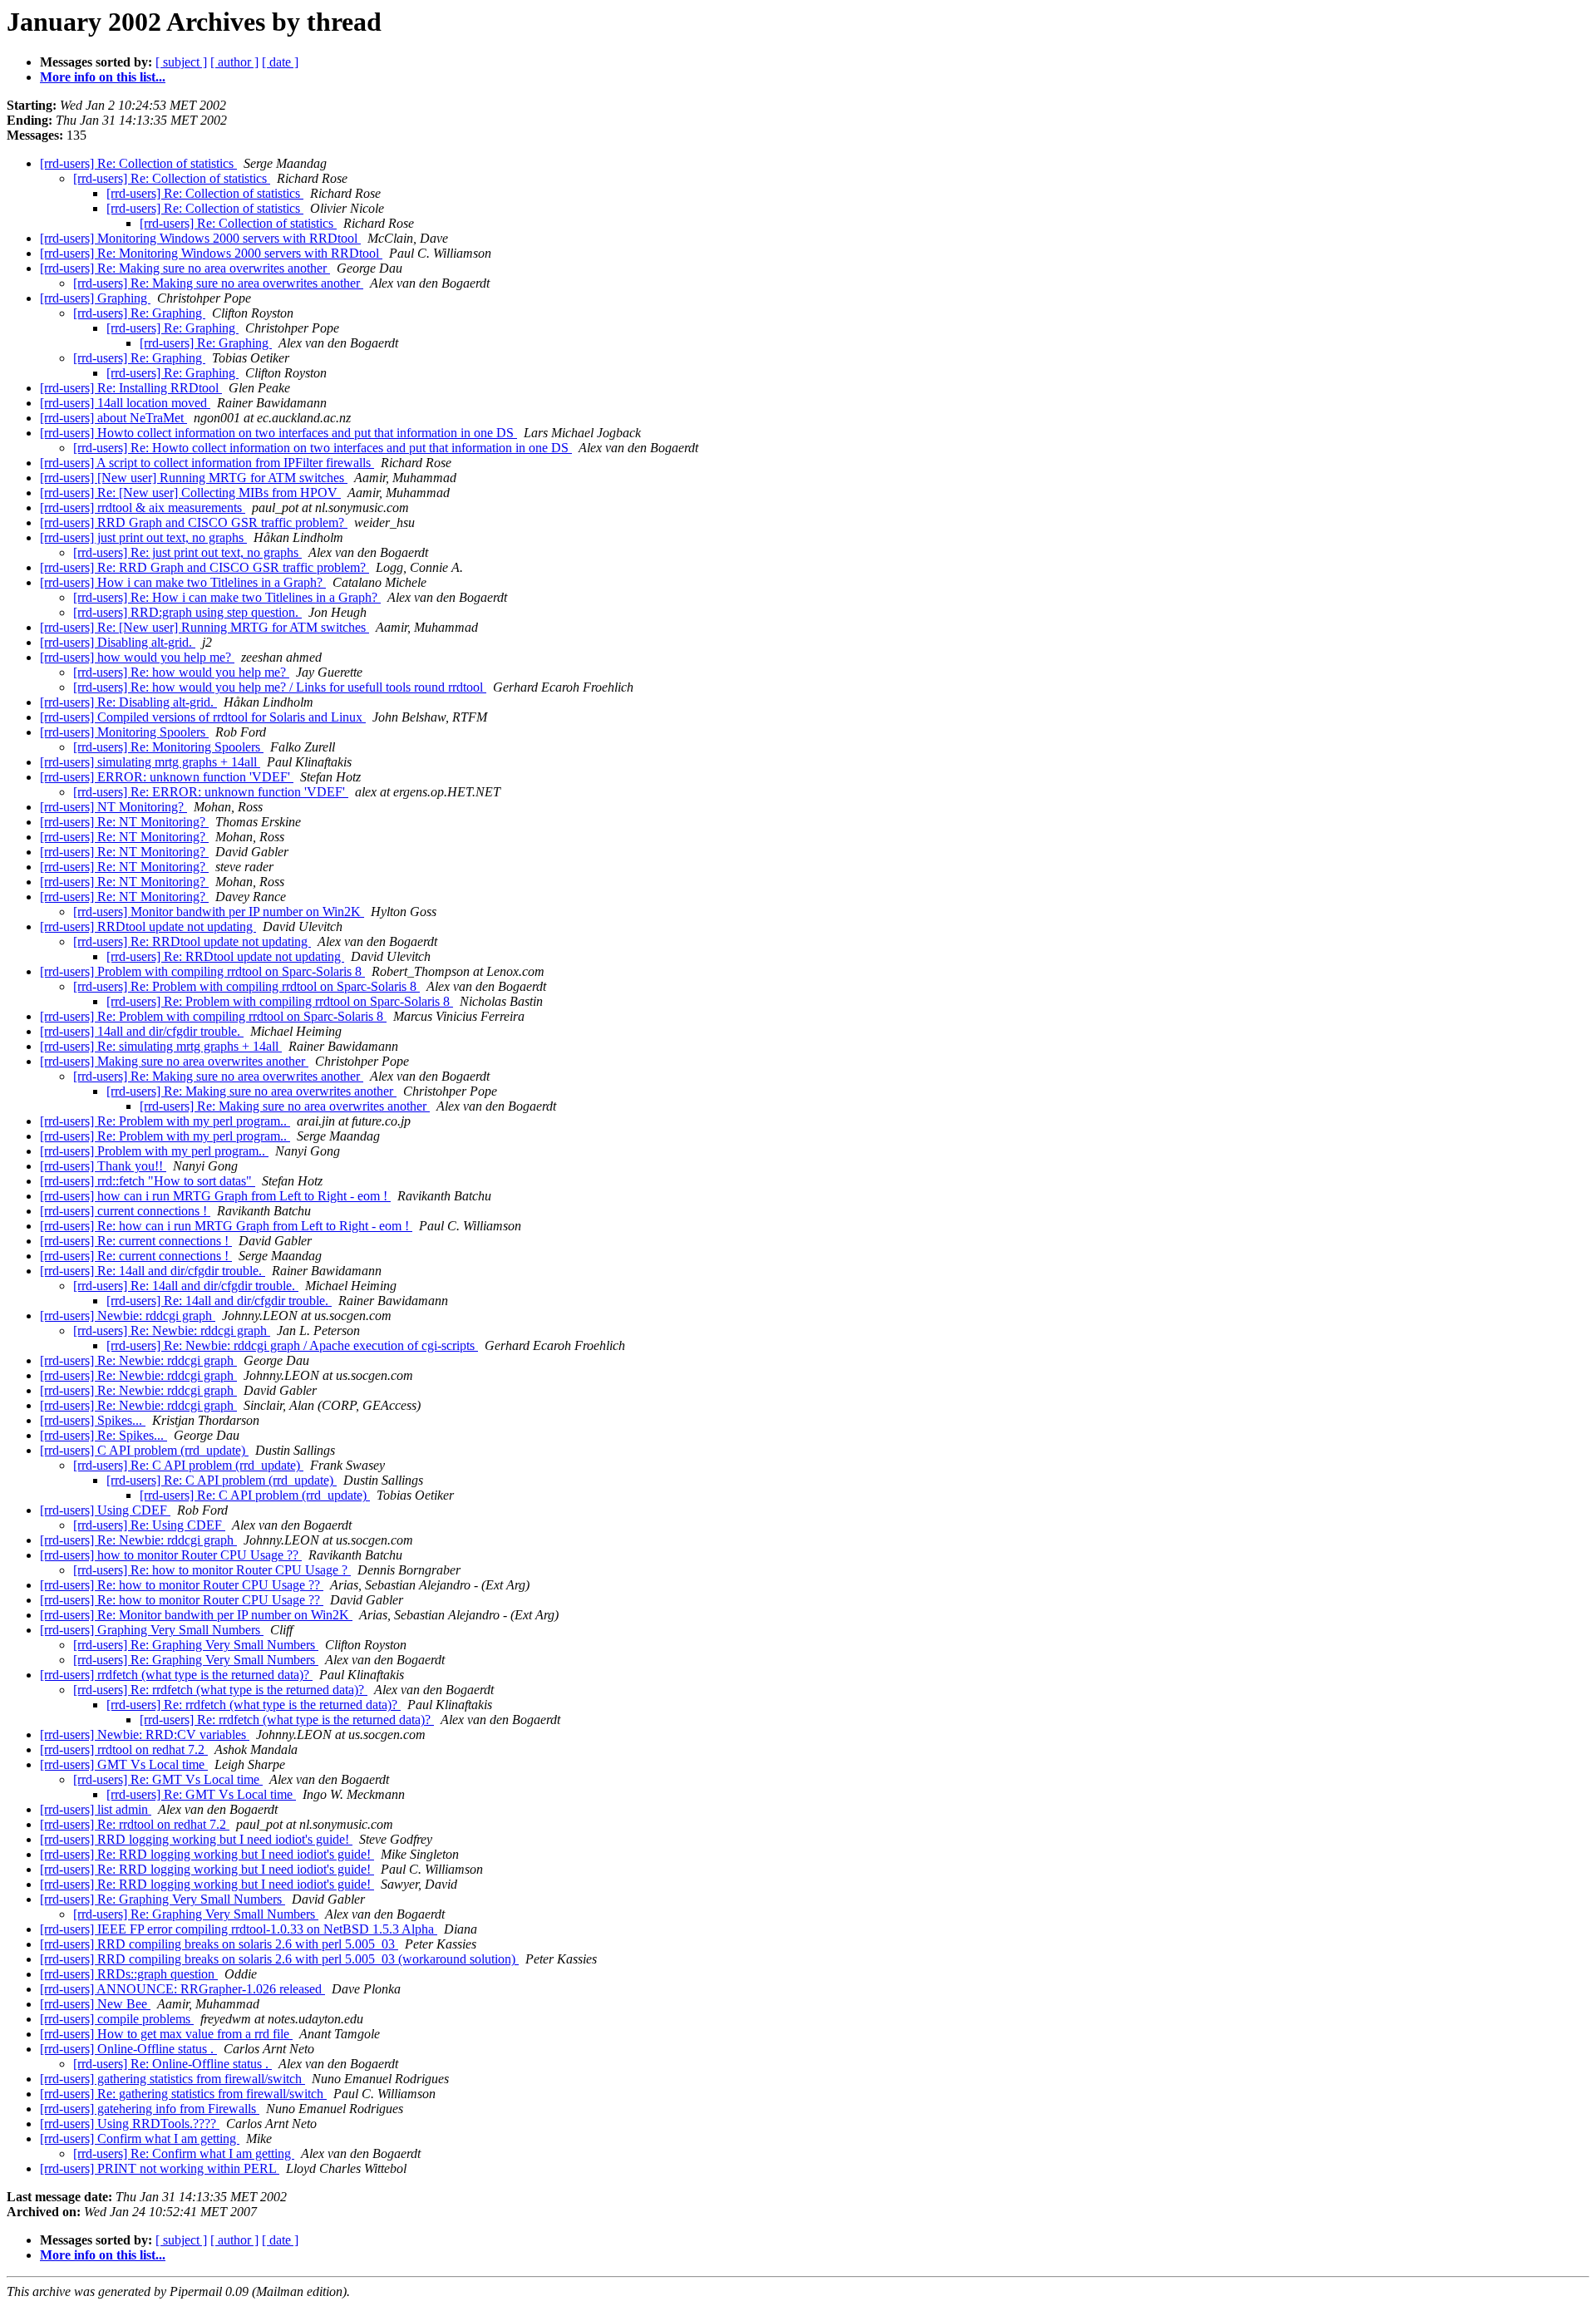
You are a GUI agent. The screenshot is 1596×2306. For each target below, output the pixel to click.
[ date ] (280, 62)
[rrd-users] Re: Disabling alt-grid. (128, 702)
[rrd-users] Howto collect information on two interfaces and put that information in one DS (278, 433)
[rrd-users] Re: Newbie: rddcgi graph (172, 1330)
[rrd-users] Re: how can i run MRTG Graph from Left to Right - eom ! (226, 1226)
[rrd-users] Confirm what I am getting (140, 2138)
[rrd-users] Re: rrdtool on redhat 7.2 (135, 1824)
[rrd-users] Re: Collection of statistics (138, 163)
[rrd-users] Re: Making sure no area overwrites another (185, 268)
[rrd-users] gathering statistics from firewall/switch (172, 2079)
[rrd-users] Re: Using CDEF (149, 1525)
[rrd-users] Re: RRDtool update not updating (192, 941)
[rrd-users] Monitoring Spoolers (124, 732)
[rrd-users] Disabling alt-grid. (118, 642)
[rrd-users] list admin (96, 1809)
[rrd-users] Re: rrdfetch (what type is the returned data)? (220, 1690)
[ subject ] (181, 62)
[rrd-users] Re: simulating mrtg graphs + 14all (161, 1046)
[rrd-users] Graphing (95, 298)
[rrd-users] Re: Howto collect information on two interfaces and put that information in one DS (323, 448)
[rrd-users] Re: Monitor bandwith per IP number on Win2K (196, 1615)
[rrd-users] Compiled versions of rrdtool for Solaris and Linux (203, 717)
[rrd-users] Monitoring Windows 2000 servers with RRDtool (200, 238)
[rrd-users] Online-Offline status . (128, 2049)
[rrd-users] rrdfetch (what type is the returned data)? (176, 1675)
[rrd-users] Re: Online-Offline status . (172, 2064)
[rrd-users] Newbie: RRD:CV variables (145, 1734)
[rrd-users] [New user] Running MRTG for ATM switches (194, 478)
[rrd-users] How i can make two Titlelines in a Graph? (183, 582)
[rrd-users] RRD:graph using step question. (187, 612)
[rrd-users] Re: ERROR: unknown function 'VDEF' (211, 792)
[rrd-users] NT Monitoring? (113, 807)
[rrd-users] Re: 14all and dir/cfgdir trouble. (153, 1271)
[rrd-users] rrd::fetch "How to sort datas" (148, 1181)
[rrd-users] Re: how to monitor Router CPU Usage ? (212, 1570)
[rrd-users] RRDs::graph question (129, 1974)
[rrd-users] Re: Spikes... (103, 1435)
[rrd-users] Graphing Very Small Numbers (152, 1630)
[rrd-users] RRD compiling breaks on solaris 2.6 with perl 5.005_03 (219, 1944)
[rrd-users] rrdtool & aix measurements (143, 508)
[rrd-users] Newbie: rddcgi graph (128, 1316)
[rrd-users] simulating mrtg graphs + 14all (150, 762)
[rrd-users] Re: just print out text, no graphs (187, 552)
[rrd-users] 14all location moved (125, 403)
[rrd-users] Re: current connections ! (136, 1241)
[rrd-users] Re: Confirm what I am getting (184, 2153)
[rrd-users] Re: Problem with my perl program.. (165, 1121)
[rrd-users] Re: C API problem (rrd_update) (188, 1465)
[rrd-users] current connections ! (125, 1211)
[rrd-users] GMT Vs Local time (124, 1764)
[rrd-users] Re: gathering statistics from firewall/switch (183, 2094)
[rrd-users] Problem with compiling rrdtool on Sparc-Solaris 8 (202, 971)
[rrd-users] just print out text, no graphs (143, 537)
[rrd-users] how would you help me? (137, 657)
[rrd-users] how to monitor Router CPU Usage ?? (171, 1555)
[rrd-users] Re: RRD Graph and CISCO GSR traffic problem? (204, 567)
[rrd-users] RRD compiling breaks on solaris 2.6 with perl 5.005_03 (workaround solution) (279, 1959)
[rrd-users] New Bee (95, 2004)
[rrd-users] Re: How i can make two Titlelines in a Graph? (227, 597)
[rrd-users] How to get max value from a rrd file (166, 2034)
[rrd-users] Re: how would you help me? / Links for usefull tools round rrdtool (280, 687)
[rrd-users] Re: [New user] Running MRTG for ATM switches (204, 627)
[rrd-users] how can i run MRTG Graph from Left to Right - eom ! (215, 1196)
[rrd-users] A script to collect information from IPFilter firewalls (207, 463)
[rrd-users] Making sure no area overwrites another (174, 1061)
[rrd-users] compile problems (117, 2019)
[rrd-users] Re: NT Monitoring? (124, 822)
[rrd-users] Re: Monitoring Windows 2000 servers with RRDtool (211, 253)
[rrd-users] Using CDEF (105, 1510)
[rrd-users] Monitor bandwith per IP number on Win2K (219, 912)
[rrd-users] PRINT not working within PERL (160, 2168)
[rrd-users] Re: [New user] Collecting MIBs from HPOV (190, 493)
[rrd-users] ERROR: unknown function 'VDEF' (167, 777)
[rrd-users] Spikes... (93, 1420)
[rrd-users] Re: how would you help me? (181, 672)
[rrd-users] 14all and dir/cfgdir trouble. (142, 1031)
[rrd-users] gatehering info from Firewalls (150, 2109)
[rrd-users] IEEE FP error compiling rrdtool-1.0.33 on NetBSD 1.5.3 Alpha (239, 1929)
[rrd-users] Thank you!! (103, 1166)
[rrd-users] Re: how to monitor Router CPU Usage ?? (182, 1585)
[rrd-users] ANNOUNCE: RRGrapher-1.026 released (182, 1989)
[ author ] (234, 62)
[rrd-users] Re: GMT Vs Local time (168, 1779)
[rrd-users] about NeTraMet (113, 418)
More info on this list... (103, 77)
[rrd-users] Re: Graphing (139, 313)
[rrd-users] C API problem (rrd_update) (144, 1450)
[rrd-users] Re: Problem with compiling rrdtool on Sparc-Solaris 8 (246, 986)
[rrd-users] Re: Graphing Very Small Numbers (196, 1645)
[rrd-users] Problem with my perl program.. (154, 1151)
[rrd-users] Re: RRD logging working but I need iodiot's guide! (207, 1854)
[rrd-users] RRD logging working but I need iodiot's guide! (196, 1839)
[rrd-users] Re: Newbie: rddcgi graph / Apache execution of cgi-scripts (292, 1345)
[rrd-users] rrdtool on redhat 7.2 (124, 1749)
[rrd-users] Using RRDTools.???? (130, 2124)
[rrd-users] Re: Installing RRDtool (131, 388)
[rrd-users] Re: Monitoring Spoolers (168, 747)
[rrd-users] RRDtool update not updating (148, 926)
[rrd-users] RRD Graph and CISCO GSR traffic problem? (194, 522)
